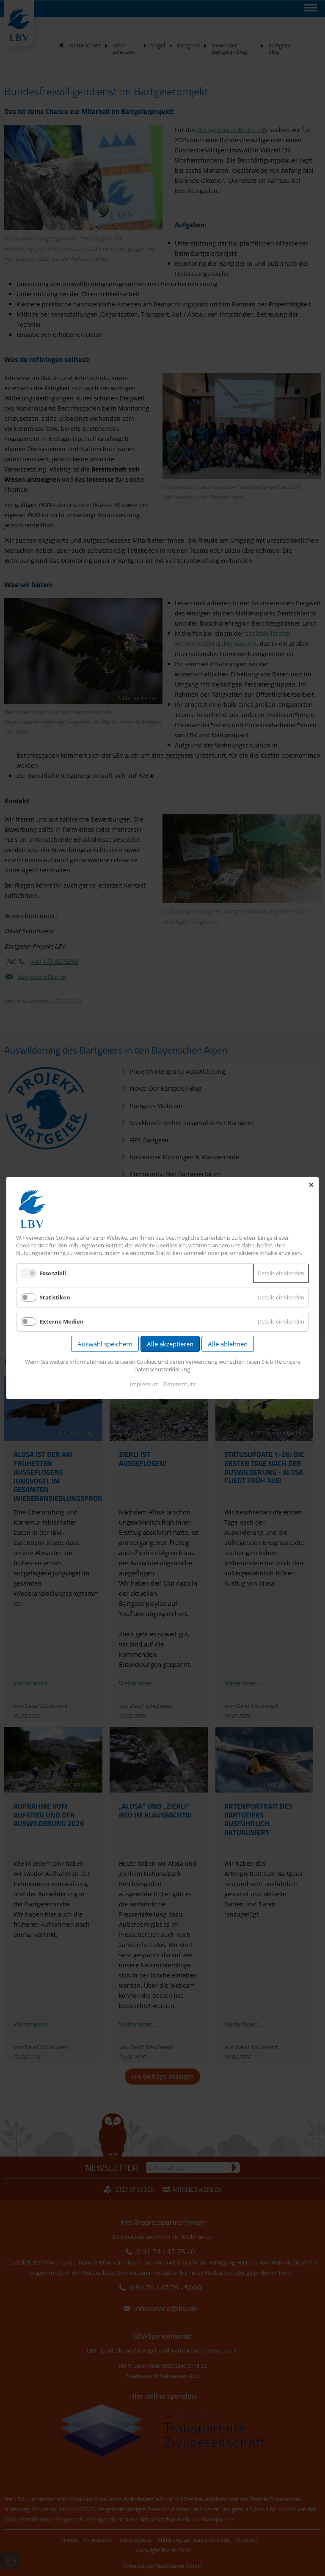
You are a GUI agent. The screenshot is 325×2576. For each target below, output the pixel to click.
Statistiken (55, 1297)
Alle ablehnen (228, 1344)
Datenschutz (180, 1384)
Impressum (144, 1384)
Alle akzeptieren (170, 1344)
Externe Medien (62, 1321)
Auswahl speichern (105, 1344)
